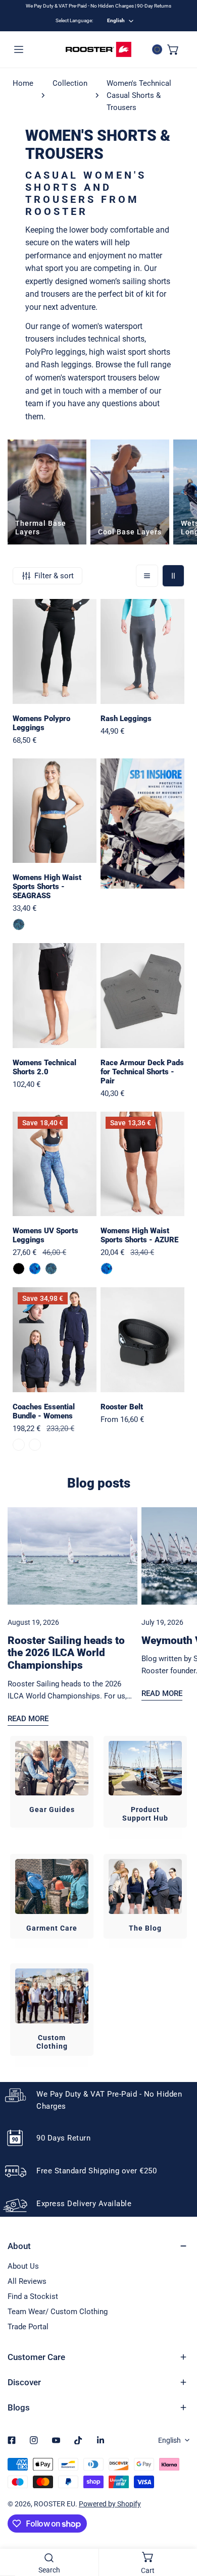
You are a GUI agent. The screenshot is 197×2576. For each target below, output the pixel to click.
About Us (23, 2266)
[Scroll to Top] (179, 2523)
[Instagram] (34, 2440)
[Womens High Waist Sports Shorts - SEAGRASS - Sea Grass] (19, 924)
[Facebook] (12, 2440)
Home (23, 83)
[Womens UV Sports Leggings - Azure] (35, 1269)
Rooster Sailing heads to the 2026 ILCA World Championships (66, 1653)
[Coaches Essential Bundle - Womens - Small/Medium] (19, 1445)
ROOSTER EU (55, 2504)
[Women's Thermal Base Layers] (47, 492)
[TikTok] (78, 2440)
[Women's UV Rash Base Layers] (130, 492)
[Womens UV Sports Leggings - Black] (19, 1269)
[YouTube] (56, 2440)
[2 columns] (173, 576)
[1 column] (147, 576)
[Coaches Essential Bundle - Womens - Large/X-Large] (35, 1445)
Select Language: (74, 20)
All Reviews (27, 2281)
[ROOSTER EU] (98, 49)
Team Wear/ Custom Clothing (58, 2312)
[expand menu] (19, 49)
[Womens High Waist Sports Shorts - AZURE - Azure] (107, 1269)
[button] (173, 49)
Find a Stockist (33, 2296)
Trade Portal (28, 2327)
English (116, 20)
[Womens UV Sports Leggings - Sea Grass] (51, 1269)
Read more (28, 1719)
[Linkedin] (101, 2440)
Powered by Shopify (110, 2504)
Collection (70, 83)
